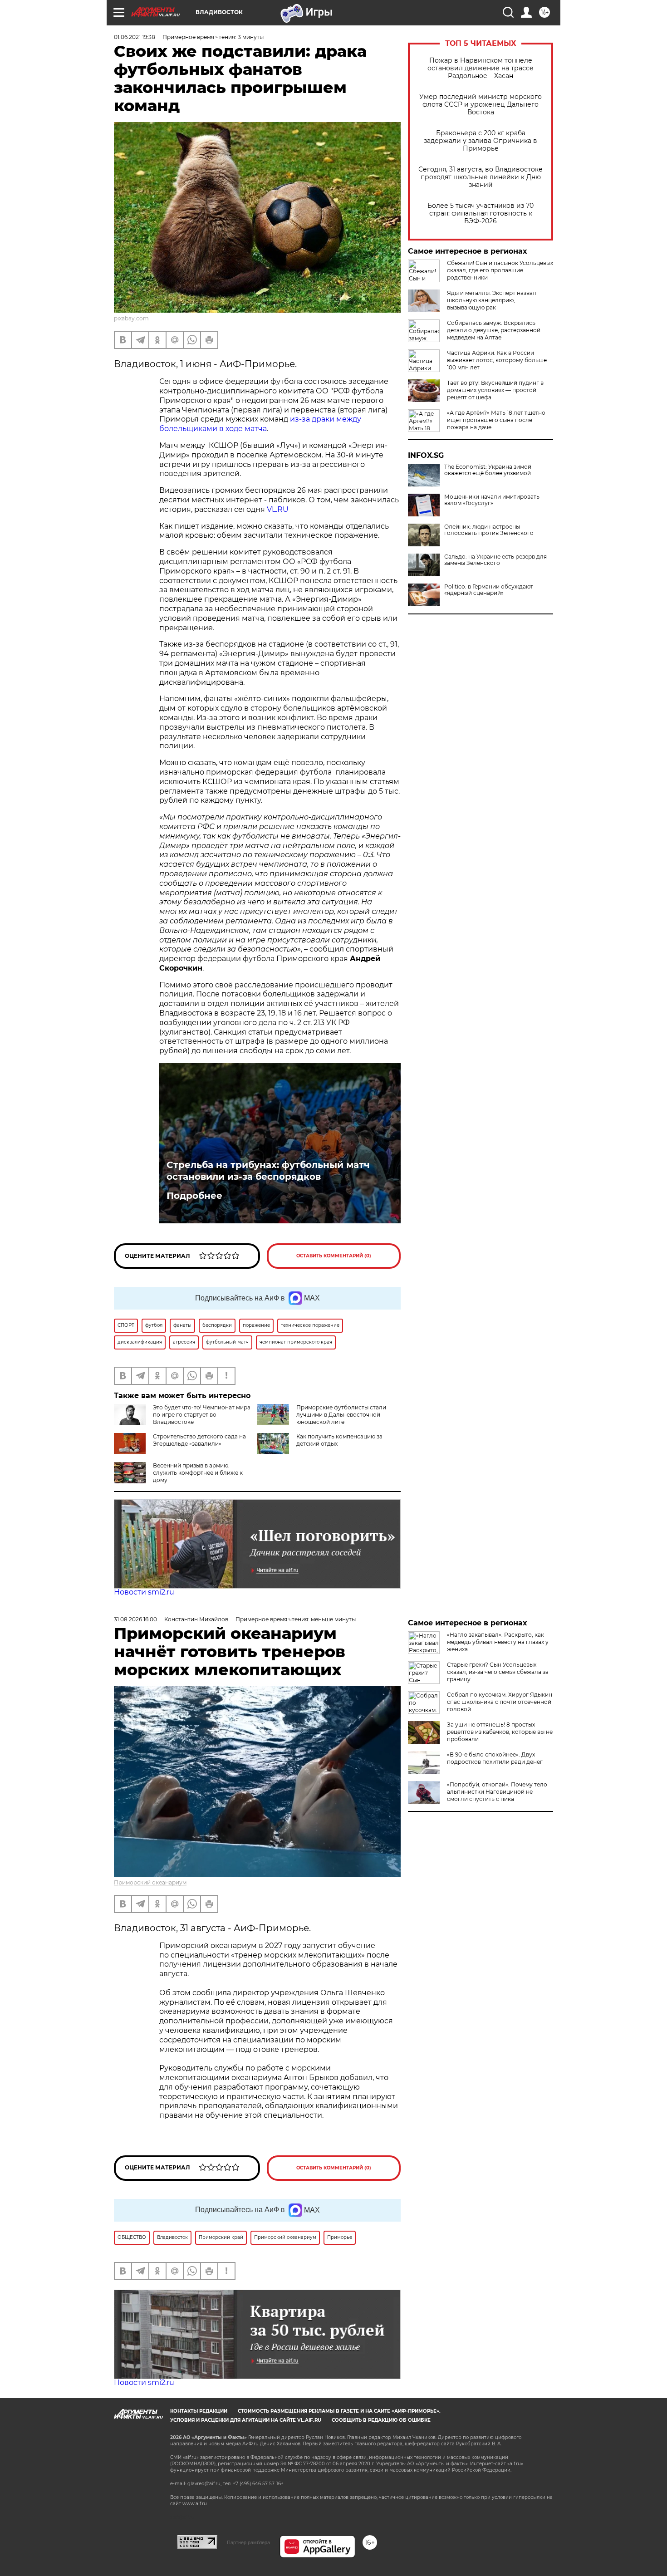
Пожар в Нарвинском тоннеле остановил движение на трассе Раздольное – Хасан (481, 68)
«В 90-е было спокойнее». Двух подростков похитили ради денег (495, 1758)
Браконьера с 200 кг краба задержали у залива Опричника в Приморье (481, 141)
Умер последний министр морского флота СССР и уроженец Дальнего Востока (481, 105)
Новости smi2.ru (144, 1592)
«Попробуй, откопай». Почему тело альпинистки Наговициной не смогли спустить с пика (497, 1792)
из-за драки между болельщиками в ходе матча (260, 424)
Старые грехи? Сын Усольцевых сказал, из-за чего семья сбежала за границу (498, 1672)
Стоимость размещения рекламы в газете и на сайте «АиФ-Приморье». (339, 2411)
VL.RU (278, 509)
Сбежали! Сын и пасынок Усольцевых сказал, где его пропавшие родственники (500, 270)
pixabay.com (131, 318)
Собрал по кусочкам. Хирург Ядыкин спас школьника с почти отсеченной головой (500, 1702)
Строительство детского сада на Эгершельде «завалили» (199, 1440)
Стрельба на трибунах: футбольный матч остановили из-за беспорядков (268, 1171)
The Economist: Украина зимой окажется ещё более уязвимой (488, 470)
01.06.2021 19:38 (135, 37)
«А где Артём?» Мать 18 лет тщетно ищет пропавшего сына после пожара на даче (496, 420)
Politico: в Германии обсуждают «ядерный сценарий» (489, 590)
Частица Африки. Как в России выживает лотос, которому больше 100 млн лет (497, 360)
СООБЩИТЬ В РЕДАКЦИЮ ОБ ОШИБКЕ (381, 2420)
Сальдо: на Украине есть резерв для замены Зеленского (495, 560)
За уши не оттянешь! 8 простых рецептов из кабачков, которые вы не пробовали (500, 1732)
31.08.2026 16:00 (135, 1619)
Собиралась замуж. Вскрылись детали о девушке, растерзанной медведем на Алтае (494, 330)
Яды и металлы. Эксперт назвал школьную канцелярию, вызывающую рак (492, 300)
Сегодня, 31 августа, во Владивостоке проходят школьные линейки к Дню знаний (481, 177)
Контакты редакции (199, 2411)
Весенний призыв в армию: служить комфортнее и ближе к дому (198, 1473)
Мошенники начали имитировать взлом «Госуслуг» (492, 500)
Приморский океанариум (150, 1882)
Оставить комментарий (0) (334, 1256)
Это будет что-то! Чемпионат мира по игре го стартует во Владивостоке (202, 1415)
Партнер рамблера (248, 2542)
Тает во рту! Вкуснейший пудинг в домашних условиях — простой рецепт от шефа (495, 390)
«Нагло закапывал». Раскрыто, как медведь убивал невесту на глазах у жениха (498, 1642)
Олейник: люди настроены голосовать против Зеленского (489, 530)
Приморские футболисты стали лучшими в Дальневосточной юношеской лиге (341, 1415)
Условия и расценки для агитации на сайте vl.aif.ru (246, 2420)
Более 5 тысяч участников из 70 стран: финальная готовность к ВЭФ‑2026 (481, 213)
